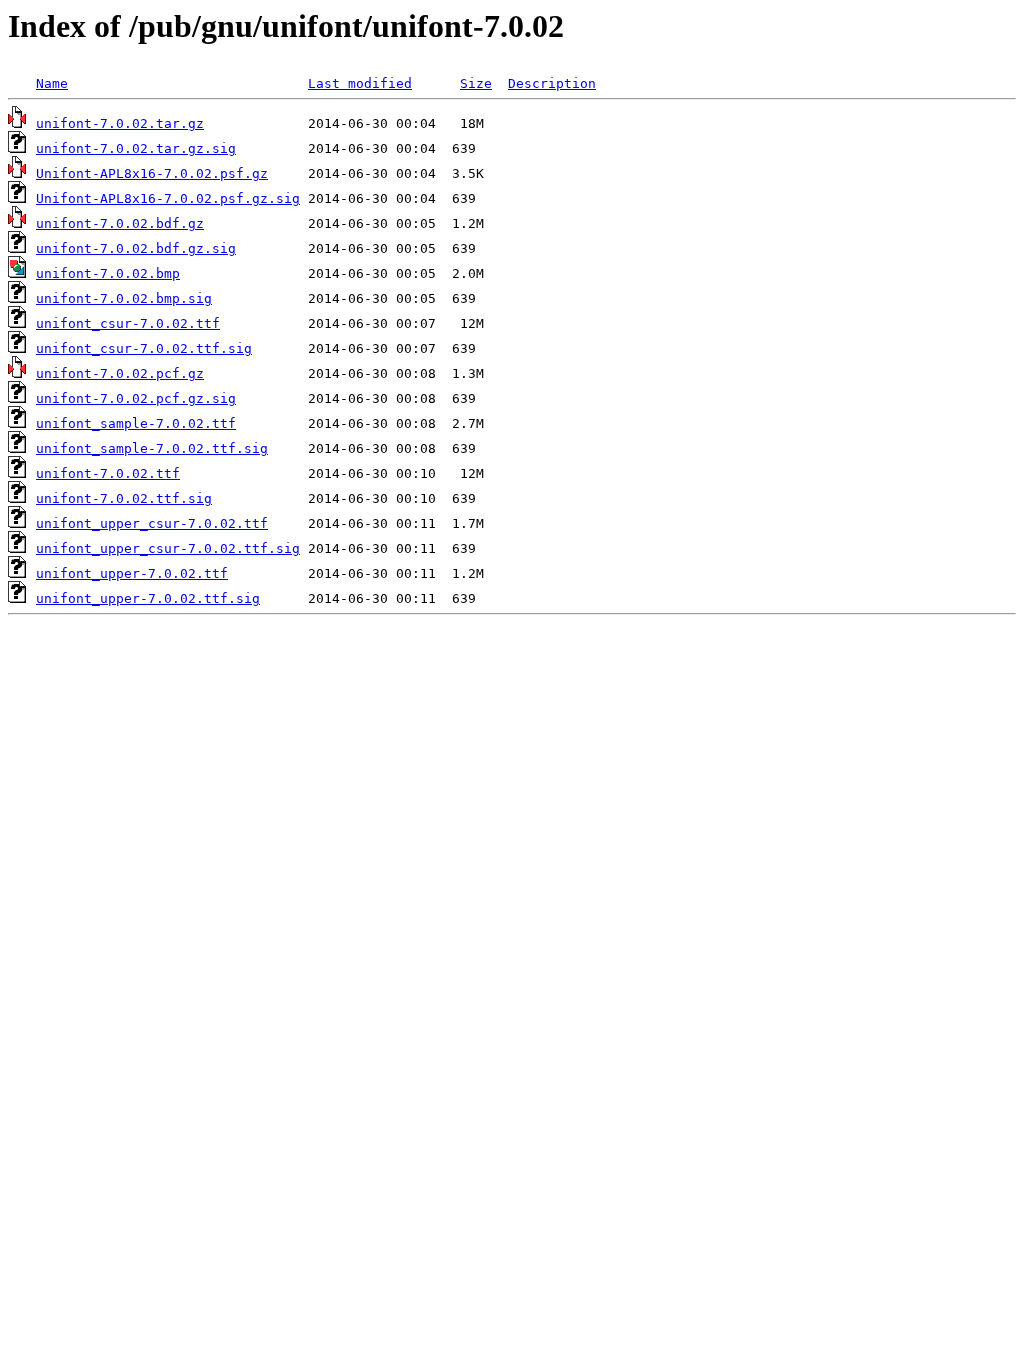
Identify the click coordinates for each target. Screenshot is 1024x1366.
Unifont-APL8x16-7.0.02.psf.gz (152, 173)
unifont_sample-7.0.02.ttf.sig (152, 448)
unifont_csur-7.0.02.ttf (128, 323)
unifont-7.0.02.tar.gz (120, 123)
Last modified (360, 83)
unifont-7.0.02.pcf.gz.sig (136, 398)
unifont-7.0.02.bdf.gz (120, 223)
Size (476, 83)
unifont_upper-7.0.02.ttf (132, 573)
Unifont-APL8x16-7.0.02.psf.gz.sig (168, 198)
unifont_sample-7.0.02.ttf (136, 423)
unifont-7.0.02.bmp (108, 273)
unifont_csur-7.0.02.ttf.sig (144, 348)
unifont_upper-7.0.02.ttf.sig (148, 598)
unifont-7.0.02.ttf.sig (124, 498)
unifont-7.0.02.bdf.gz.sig (136, 248)
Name (52, 83)
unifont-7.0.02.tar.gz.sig (136, 148)
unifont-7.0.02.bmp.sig (124, 298)
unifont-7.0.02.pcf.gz (120, 373)
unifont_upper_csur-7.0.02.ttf (152, 523)
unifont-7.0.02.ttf (108, 473)
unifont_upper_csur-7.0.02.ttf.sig (168, 548)
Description (552, 83)
